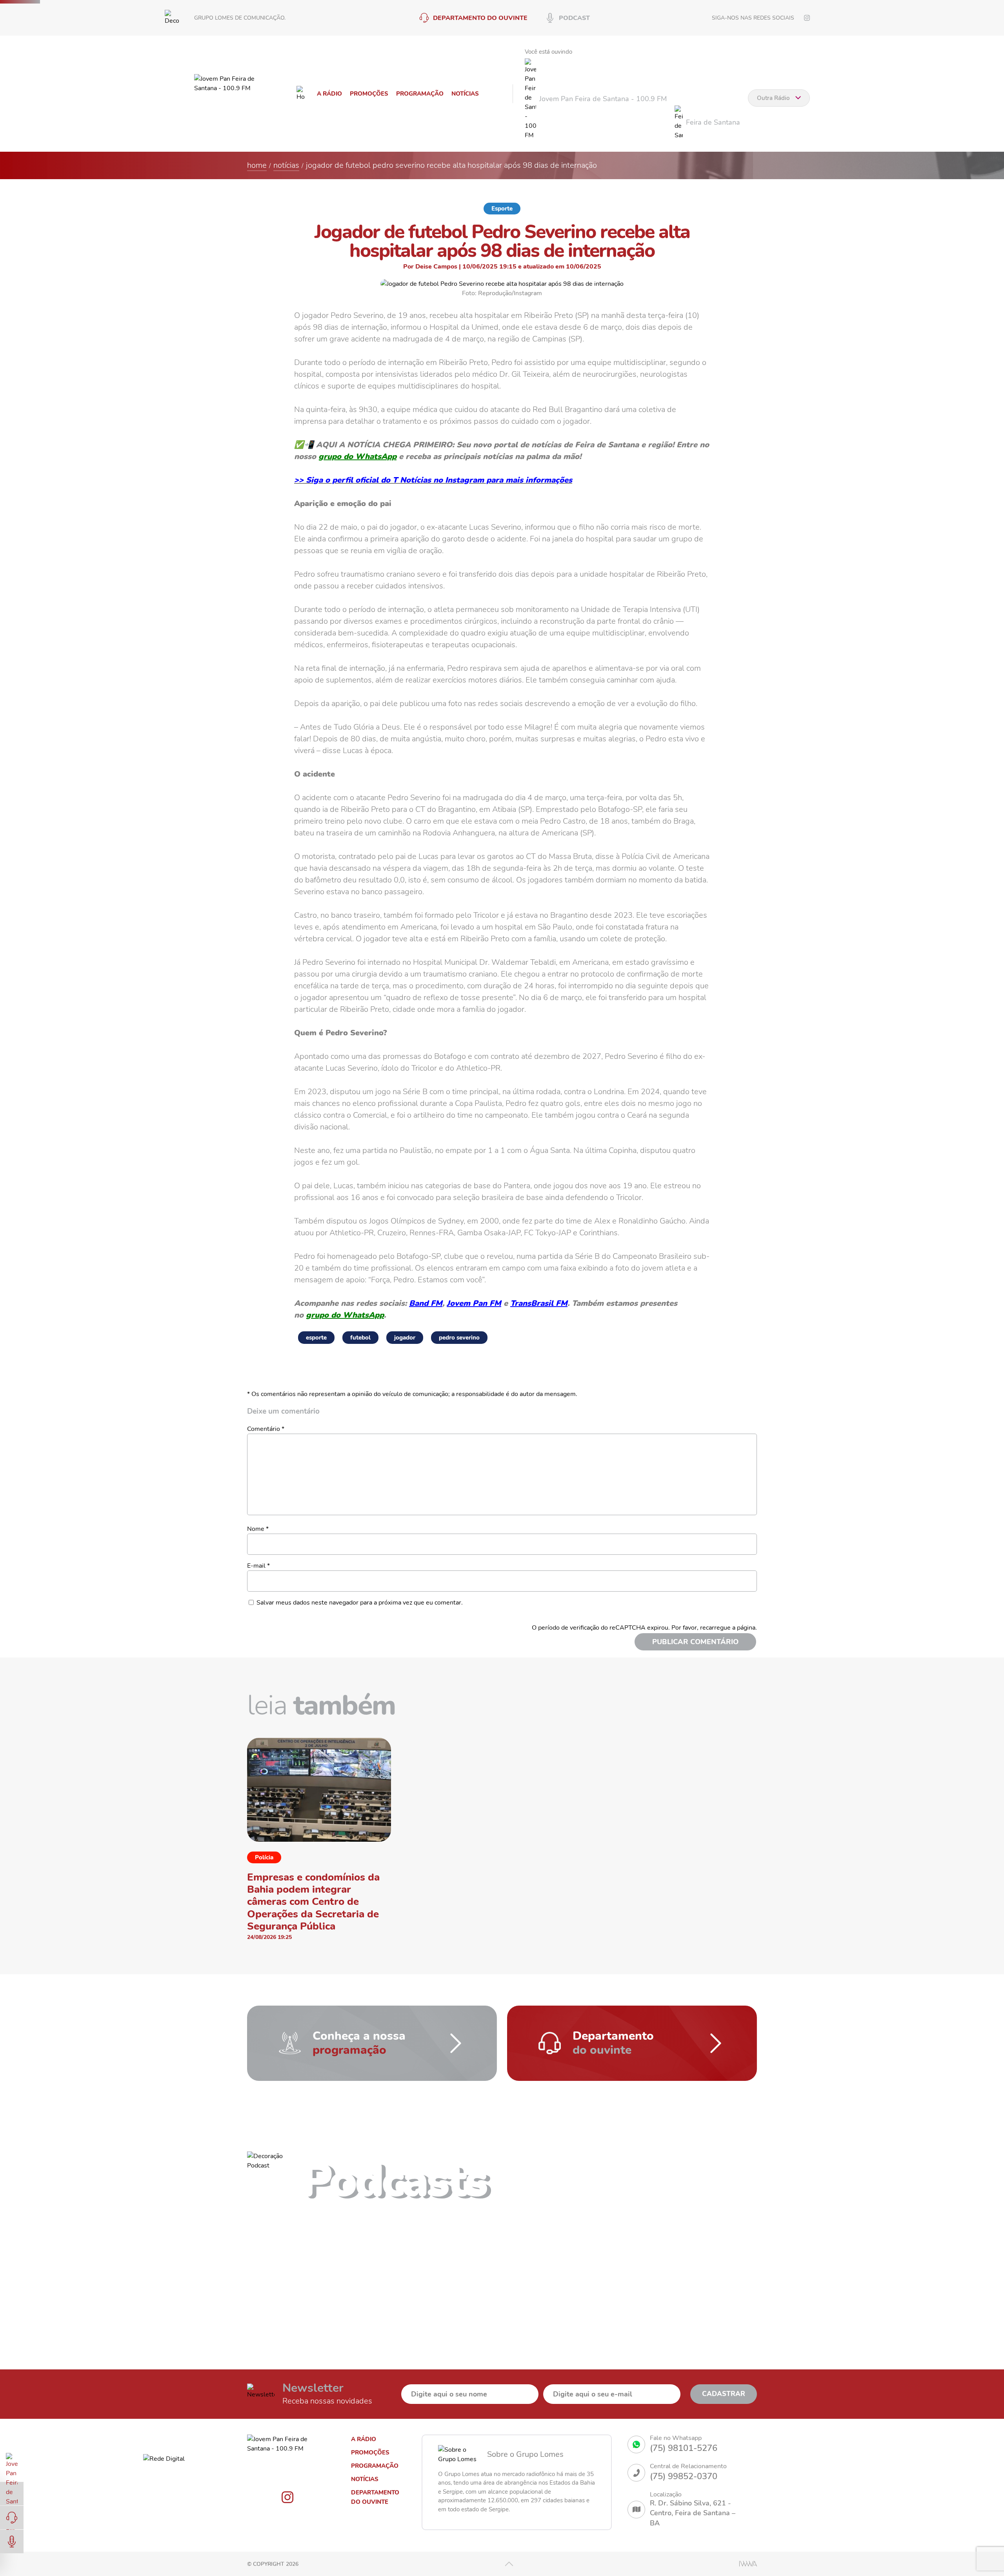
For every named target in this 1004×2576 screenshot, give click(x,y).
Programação (420, 94)
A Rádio (329, 94)
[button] (612, 2185)
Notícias (465, 94)
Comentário (266, 1429)
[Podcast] (12, 2542)
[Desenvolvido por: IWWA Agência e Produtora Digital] (748, 2564)
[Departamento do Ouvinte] (12, 2518)
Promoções (369, 94)
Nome (258, 1529)
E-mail (258, 1566)
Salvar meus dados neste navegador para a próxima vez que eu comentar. (360, 1603)
